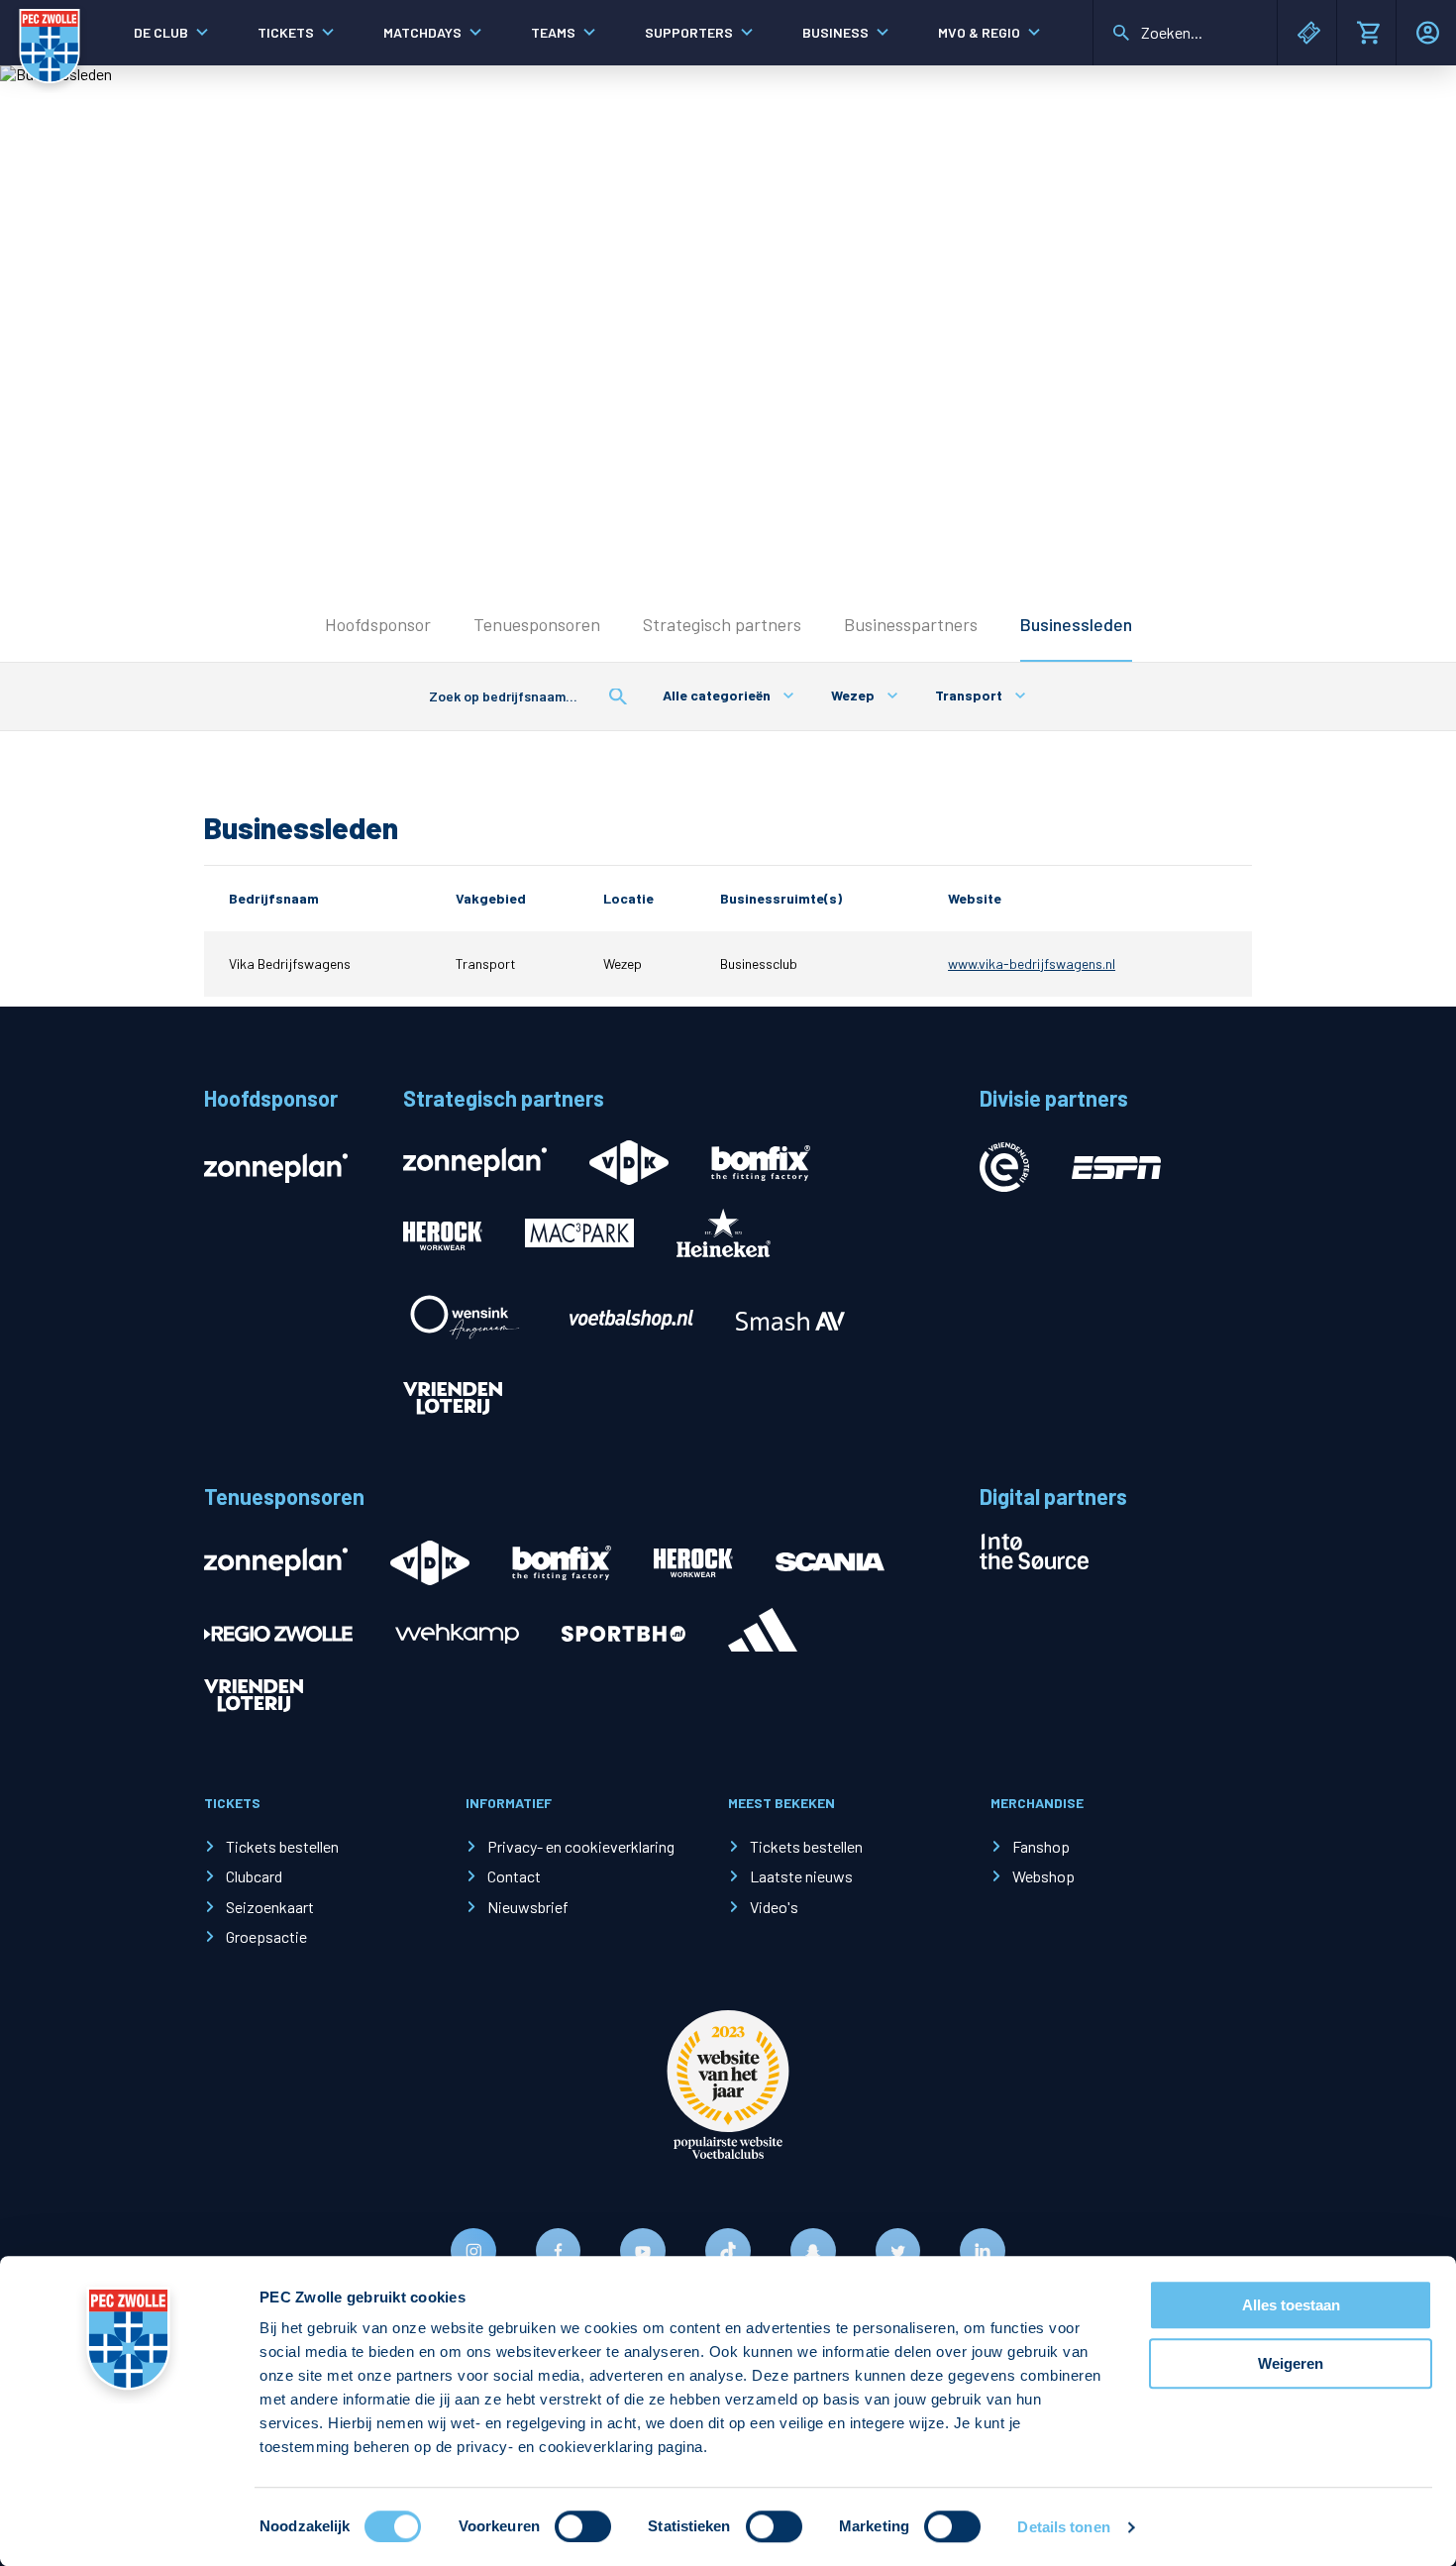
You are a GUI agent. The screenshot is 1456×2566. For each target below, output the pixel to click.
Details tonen (1063, 2527)
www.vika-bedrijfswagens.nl (1032, 963)
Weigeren (1291, 2363)
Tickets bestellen (282, 1846)
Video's (774, 1907)
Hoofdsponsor (378, 624)
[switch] (583, 2526)
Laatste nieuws (801, 1876)
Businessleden (1076, 624)
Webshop (1043, 1876)
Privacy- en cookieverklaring (581, 1846)
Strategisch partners (722, 624)
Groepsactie (266, 1936)
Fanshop (1041, 1846)
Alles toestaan (1291, 2305)
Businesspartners (911, 624)
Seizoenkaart (270, 1907)
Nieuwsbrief (528, 1907)
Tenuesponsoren (537, 624)
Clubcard (254, 1876)
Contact (514, 1876)
